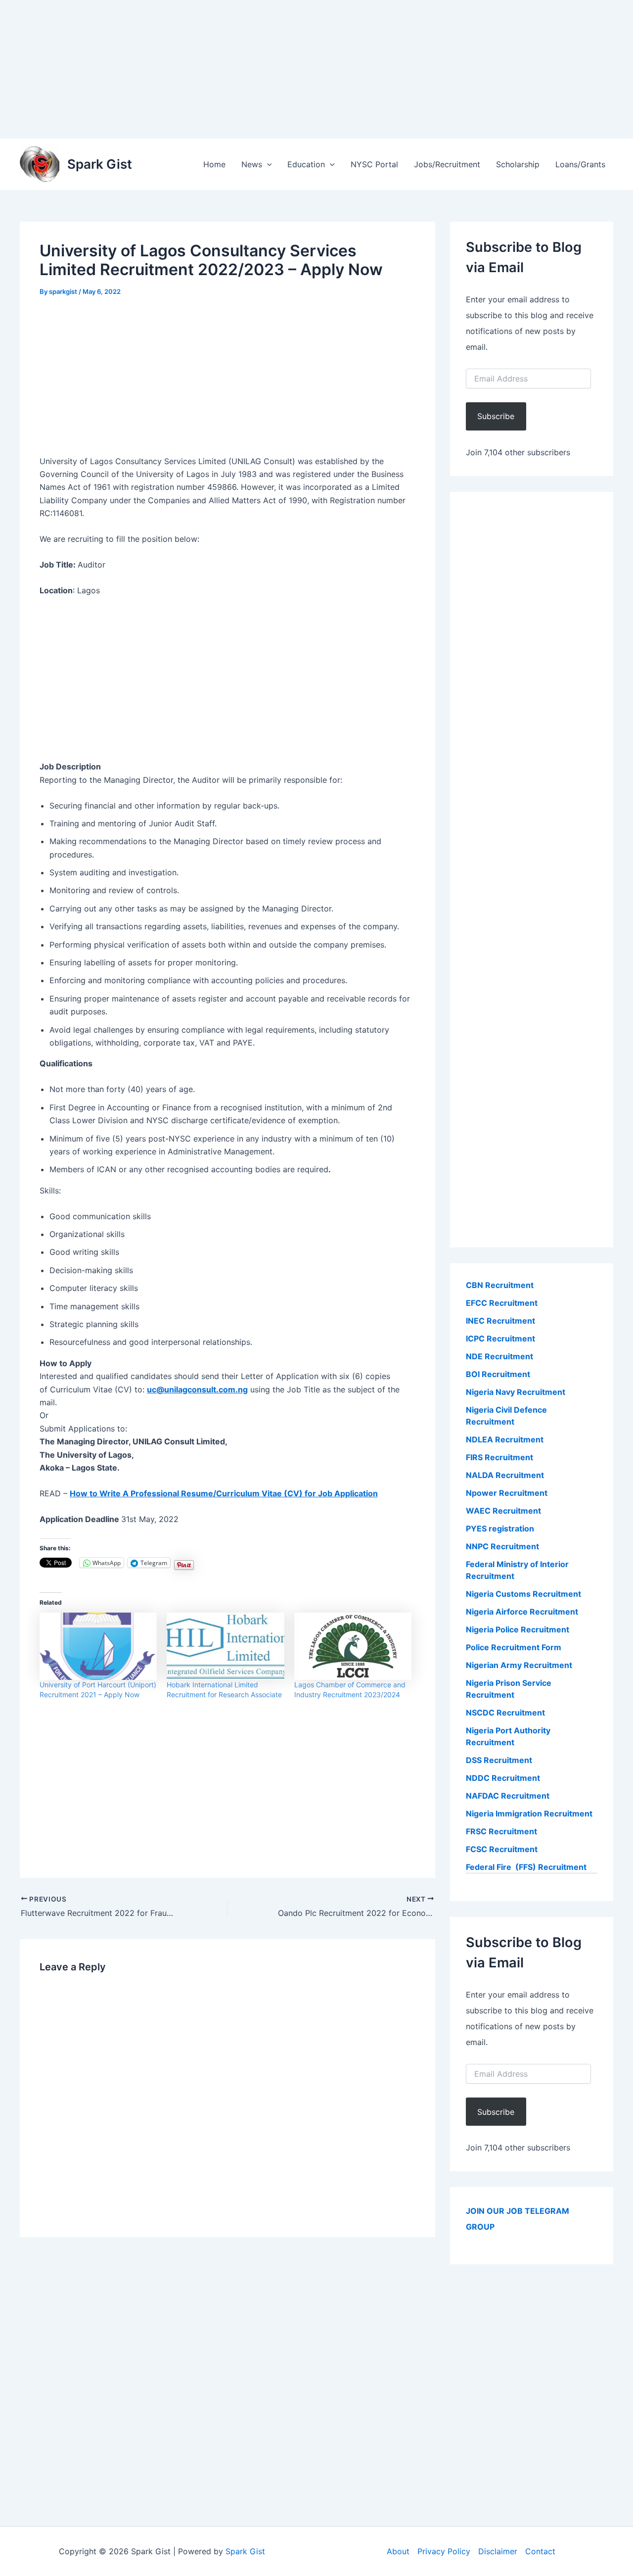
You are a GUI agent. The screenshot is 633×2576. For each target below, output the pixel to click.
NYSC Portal (374, 164)
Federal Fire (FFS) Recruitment (526, 1867)
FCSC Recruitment (502, 1849)
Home (214, 164)
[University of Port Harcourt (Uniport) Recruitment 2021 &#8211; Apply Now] (98, 1646)
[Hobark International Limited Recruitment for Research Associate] (225, 1646)
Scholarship (518, 164)
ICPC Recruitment (500, 1338)
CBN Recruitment (500, 1285)
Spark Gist (100, 164)
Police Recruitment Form (514, 1647)
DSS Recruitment (499, 1760)
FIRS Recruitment (500, 1457)
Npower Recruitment (507, 1493)
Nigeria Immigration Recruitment (529, 1813)
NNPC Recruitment (502, 1546)
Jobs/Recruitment (447, 164)
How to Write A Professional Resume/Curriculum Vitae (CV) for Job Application (224, 1493)
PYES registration (500, 1528)
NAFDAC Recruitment (508, 1796)
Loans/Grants (580, 164)
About (398, 2551)
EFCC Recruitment (502, 1303)
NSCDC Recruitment (505, 1713)
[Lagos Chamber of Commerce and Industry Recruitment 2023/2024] (353, 1646)
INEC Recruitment (500, 1321)
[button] (267, 164)
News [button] (252, 164)
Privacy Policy (444, 2551)
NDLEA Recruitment (505, 1439)
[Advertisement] (297, 69)
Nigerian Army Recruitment (519, 1665)
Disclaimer (498, 2551)
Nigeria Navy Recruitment (516, 1392)
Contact (540, 2551)
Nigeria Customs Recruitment (523, 1594)
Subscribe (496, 416)
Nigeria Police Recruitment (518, 1629)
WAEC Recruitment (503, 1511)
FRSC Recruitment (501, 1831)
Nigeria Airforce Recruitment (522, 1612)
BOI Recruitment (498, 1374)
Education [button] (306, 164)
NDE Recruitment (499, 1356)
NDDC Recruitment (503, 1778)
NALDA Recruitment (505, 1475)
